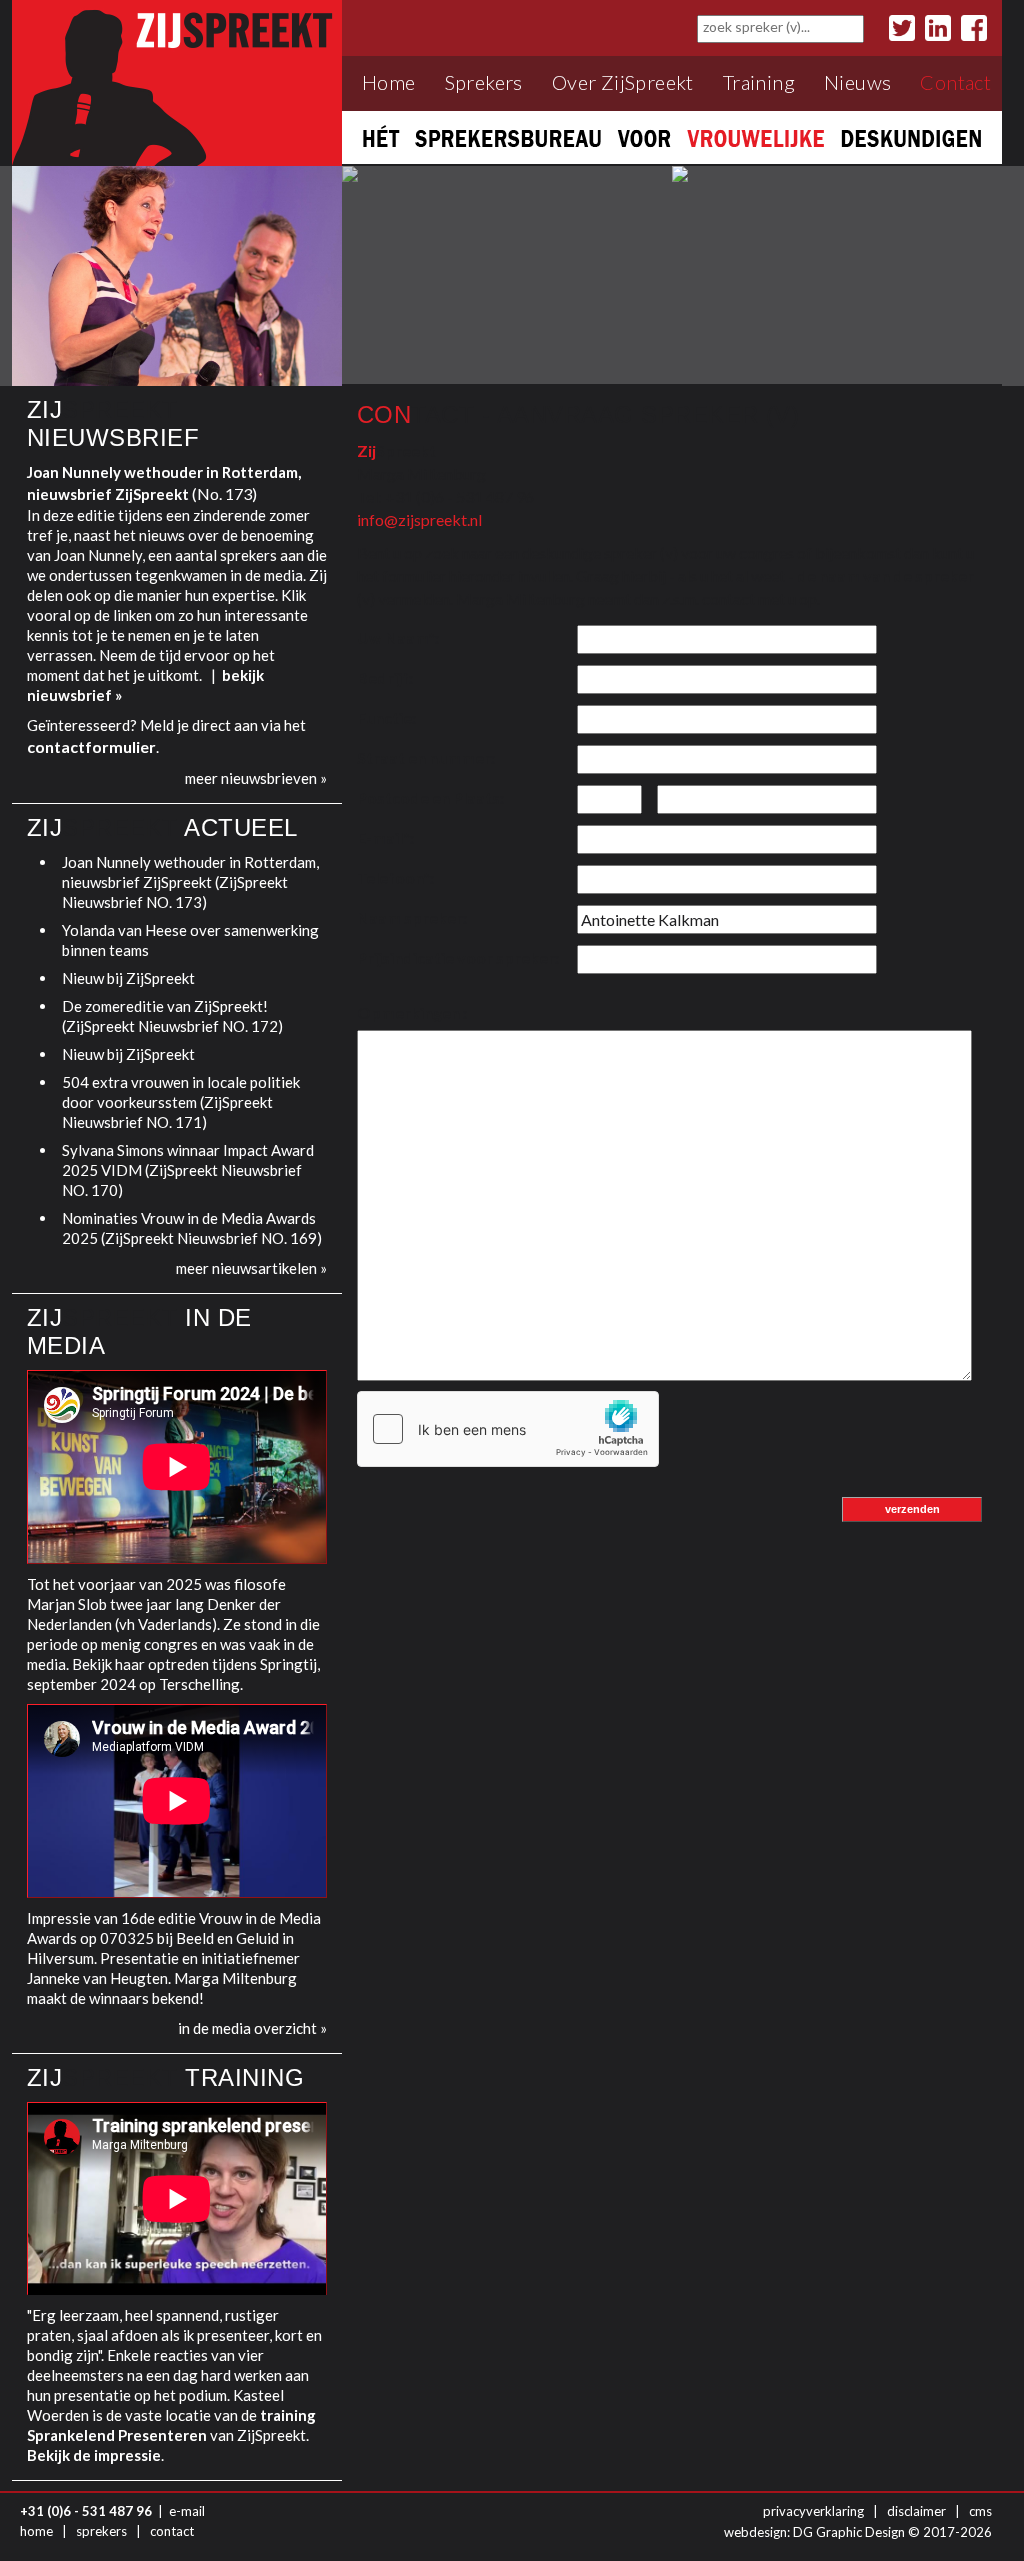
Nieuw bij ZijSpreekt (128, 978)
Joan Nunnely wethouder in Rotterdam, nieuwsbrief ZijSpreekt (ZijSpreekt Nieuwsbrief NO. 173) (190, 882)
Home (389, 82)
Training (759, 82)
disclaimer (916, 2511)
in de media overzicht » (252, 2028)
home (36, 2531)
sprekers (101, 2531)
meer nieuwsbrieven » (256, 778)
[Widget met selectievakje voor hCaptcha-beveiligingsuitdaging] (508, 1429)
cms (980, 2511)
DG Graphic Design (849, 2532)
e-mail (187, 2511)
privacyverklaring (813, 2511)
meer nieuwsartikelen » (251, 1268)
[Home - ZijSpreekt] (177, 81)
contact (172, 2531)
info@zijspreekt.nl (419, 519)
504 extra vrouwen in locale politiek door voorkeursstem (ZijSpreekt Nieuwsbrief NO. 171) (181, 1102)
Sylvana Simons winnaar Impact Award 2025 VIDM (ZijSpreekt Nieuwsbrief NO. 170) (188, 1170)
